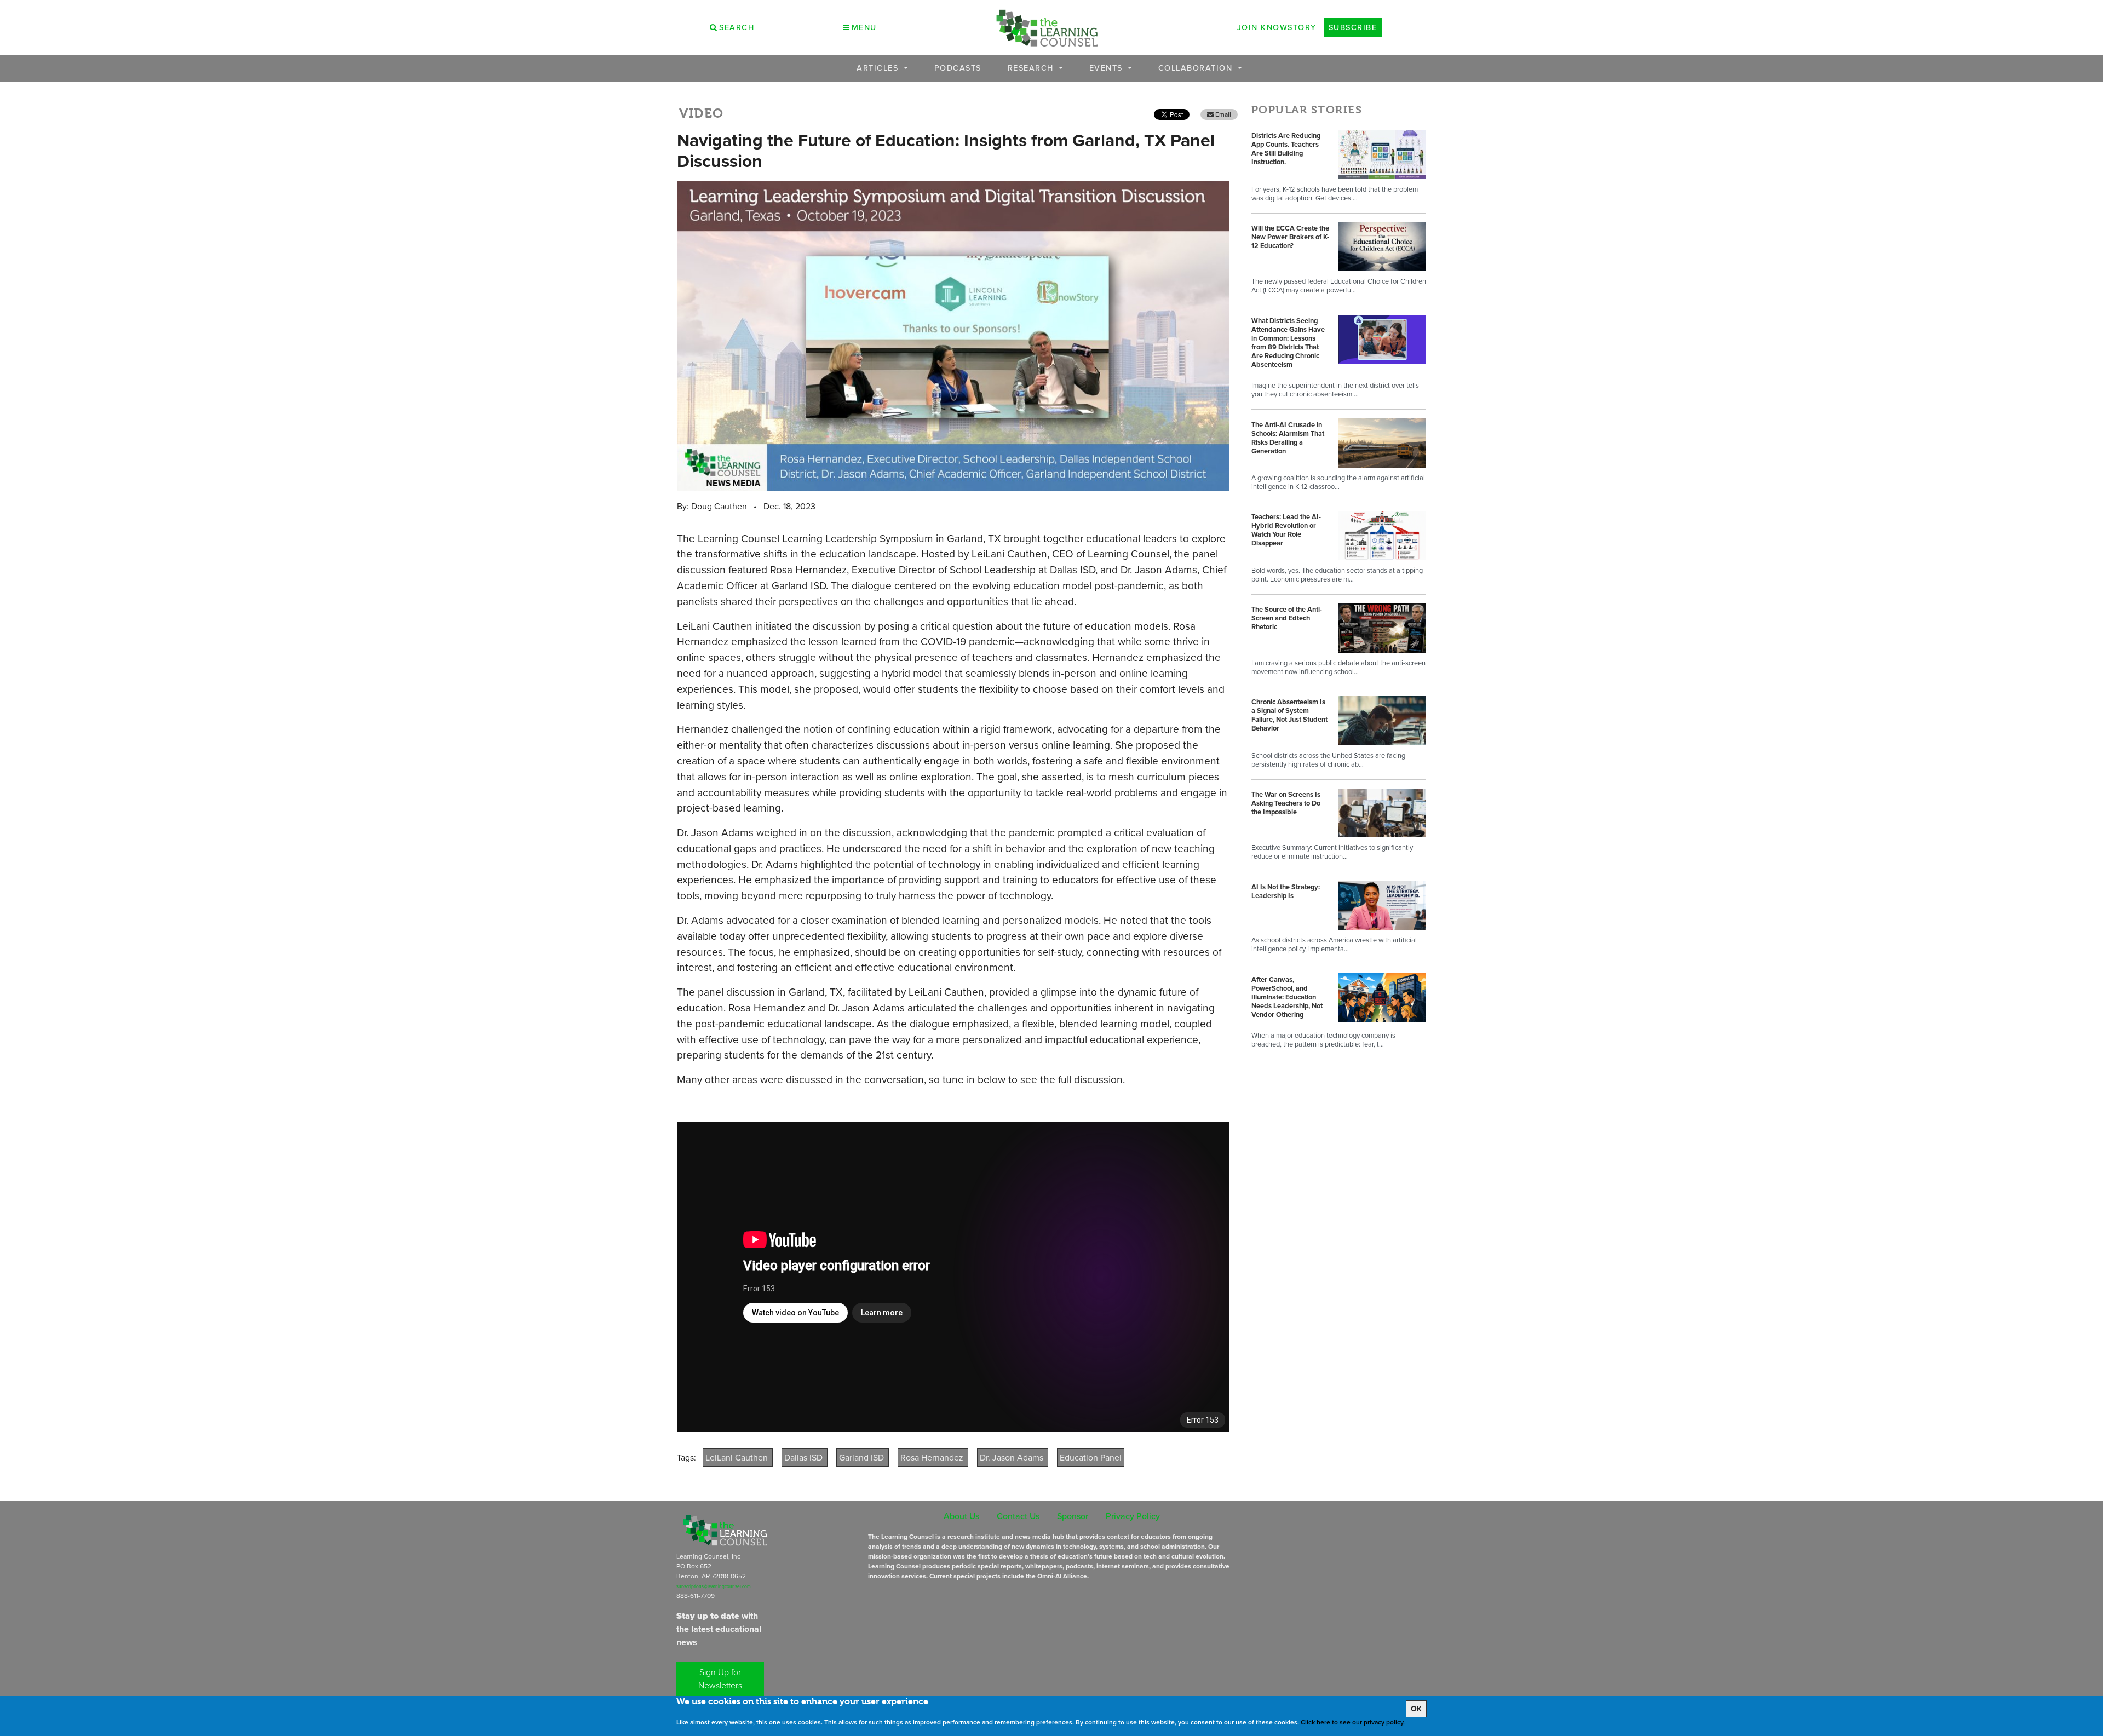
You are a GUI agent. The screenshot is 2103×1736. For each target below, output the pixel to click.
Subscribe (1353, 27)
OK (1416, 1709)
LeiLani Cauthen (738, 1458)
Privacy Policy (1133, 1516)
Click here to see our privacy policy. (1353, 1722)
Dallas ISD (805, 1458)
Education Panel (1091, 1458)
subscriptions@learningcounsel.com (714, 1586)
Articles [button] (879, 68)
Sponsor (1073, 1516)
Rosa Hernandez (933, 1458)
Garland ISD (863, 1458)
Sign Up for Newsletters (720, 1679)
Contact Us (1018, 1516)
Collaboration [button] (1197, 68)
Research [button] (1032, 68)
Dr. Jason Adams (1013, 1458)
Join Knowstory (1277, 27)
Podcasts (958, 68)
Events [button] (1108, 68)
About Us (961, 1516)
